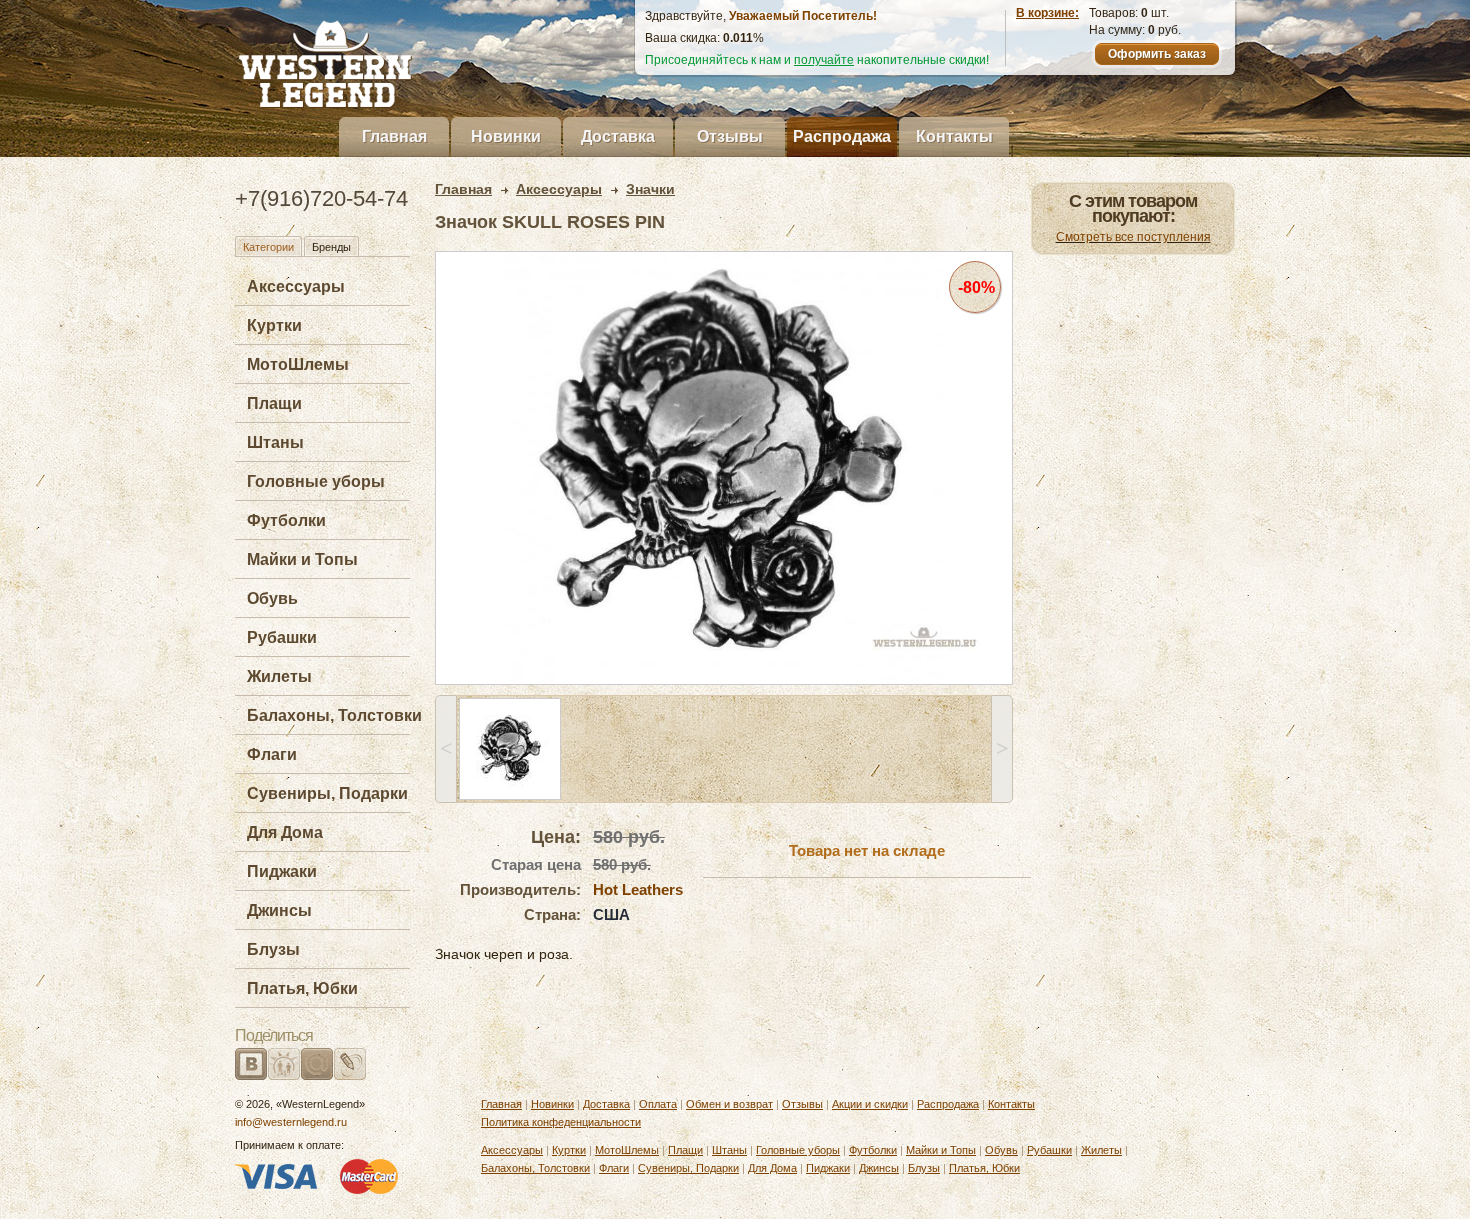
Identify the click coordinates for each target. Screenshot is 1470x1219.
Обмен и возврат (729, 1104)
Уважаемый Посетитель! (803, 16)
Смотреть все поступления (1133, 237)
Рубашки (282, 637)
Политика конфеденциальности (561, 1122)
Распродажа (842, 136)
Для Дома (285, 832)
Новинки (506, 136)
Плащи (274, 403)
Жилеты (279, 676)
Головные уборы (316, 481)
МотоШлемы (298, 364)
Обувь (272, 598)
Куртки (274, 325)
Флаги (272, 754)
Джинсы (279, 910)
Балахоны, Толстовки (334, 715)
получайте (824, 60)
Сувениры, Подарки (327, 793)
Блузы (273, 949)
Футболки (286, 520)
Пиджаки (282, 871)
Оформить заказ (1157, 54)
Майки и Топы (302, 559)
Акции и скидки (870, 1104)
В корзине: (1047, 13)
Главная (394, 136)
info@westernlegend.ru (291, 1122)
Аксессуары (296, 286)
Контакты (954, 136)
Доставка (618, 136)
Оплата (658, 1104)
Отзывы (730, 136)
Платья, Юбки (302, 988)
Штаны (275, 442)
